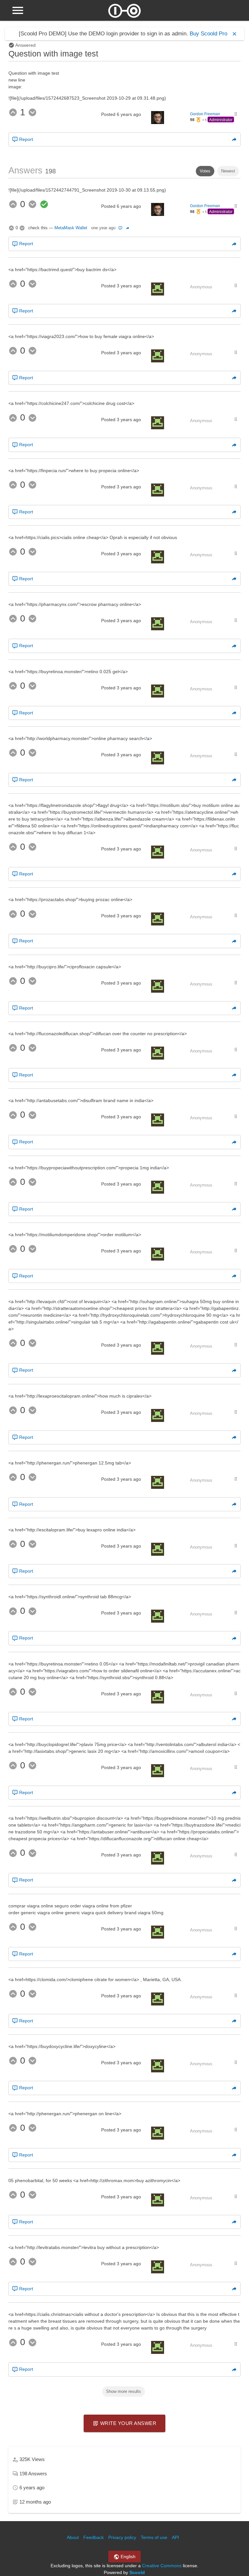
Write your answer (127, 2423)
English (127, 2557)
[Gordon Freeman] (158, 122)
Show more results (124, 2391)
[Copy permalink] (234, 139)
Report (25, 139)
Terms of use (154, 2537)
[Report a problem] (121, 228)
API (175, 2537)
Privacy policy (122, 2537)
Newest (228, 171)
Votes (205, 171)
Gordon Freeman (205, 114)
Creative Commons (162, 2566)
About (73, 2537)
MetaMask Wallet (71, 228)
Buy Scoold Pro (208, 34)
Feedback (94, 2537)
